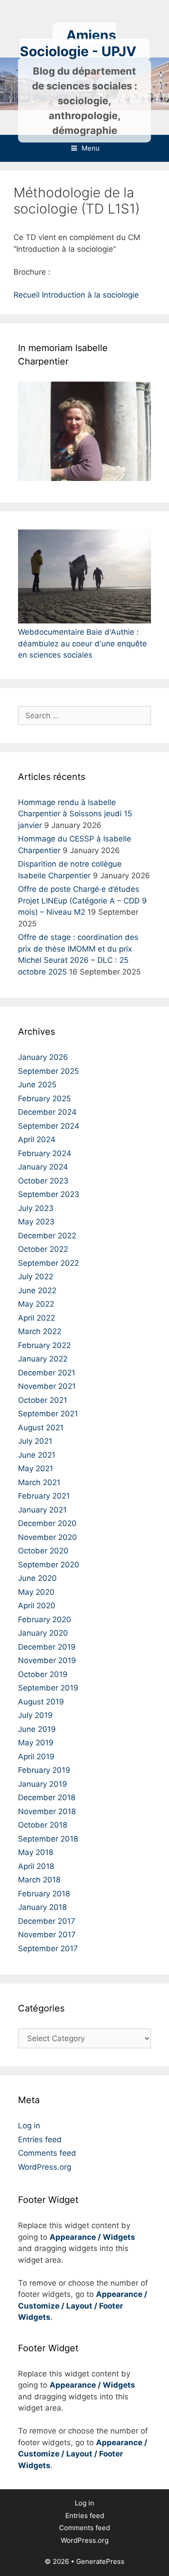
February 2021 (44, 1496)
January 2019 (43, 1784)
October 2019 (43, 1674)
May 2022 (36, 1304)
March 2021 (39, 1482)
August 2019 (41, 1702)
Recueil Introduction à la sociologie (76, 295)
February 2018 (44, 1894)
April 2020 (37, 1606)
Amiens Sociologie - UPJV (78, 43)
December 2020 (47, 1523)
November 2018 (47, 1811)
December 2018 (47, 1797)
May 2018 (36, 1852)
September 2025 (48, 1071)
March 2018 (39, 1880)
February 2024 (45, 1153)
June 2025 (37, 1085)
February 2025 (44, 1099)
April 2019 (36, 1757)
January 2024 (43, 1167)
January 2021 (42, 1510)
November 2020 (48, 1537)
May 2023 (36, 1222)
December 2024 (47, 1112)
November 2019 (47, 1660)
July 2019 (35, 1715)
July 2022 (36, 1277)
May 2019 (36, 1743)
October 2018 (43, 1825)
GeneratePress (100, 2561)
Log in (29, 2126)
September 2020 (49, 1565)
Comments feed (47, 2153)
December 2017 (47, 1921)
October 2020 (43, 1551)
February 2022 (44, 1345)
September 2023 (49, 1194)
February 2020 (45, 1619)
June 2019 (37, 1729)
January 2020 (43, 1633)
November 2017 (47, 1935)
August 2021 (41, 1428)
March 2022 (40, 1331)
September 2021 (48, 1414)
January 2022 (43, 1359)
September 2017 (48, 1949)
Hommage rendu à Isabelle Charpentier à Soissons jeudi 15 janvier (75, 814)
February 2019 (44, 1770)
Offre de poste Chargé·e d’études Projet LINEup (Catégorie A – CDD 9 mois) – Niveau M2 (82, 901)
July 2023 (36, 1208)
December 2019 (47, 1647)
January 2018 (42, 1907)
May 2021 (36, 1468)
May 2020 (36, 1592)
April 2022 (37, 1318)
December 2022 (47, 1236)
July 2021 (35, 1441)
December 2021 (47, 1373)
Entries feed (40, 2140)
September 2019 (48, 1688)
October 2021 (43, 1400)
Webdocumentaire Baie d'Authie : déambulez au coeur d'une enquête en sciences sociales (82, 643)
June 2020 (37, 1578)
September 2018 (48, 1839)
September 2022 (48, 1263)
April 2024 (37, 1139)
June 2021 (37, 1455)
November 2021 (47, 1386)
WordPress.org (45, 2167)
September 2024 (49, 1126)
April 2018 (36, 1866)
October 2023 (43, 1181)
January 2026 (43, 1057)
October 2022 (43, 1249)
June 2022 (37, 1290)
